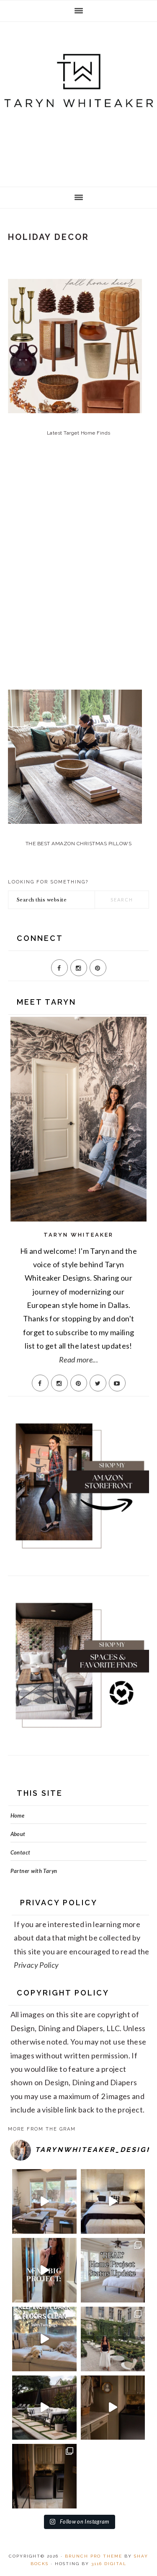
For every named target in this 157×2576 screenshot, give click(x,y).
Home (17, 1815)
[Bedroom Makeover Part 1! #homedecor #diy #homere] (113, 2201)
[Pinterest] (98, 968)
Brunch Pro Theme (94, 2556)
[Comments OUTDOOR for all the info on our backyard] (44, 2408)
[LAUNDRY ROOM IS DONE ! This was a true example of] (44, 2476)
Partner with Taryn (34, 1871)
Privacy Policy (36, 1965)
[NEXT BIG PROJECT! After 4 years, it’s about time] (44, 2270)
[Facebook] (59, 968)
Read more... (78, 1360)
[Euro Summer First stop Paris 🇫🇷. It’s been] (113, 2339)
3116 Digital (109, 2564)
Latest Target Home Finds (79, 433)
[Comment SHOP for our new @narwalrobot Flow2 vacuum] (44, 2339)
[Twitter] (98, 1383)
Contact (21, 1852)
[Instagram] (79, 968)
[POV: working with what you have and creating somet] (113, 2408)
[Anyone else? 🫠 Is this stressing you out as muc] (113, 2270)
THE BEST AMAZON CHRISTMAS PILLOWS (79, 844)
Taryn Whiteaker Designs (78, 102)
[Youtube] (117, 1383)
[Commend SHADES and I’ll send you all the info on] (44, 2201)
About (18, 1834)
